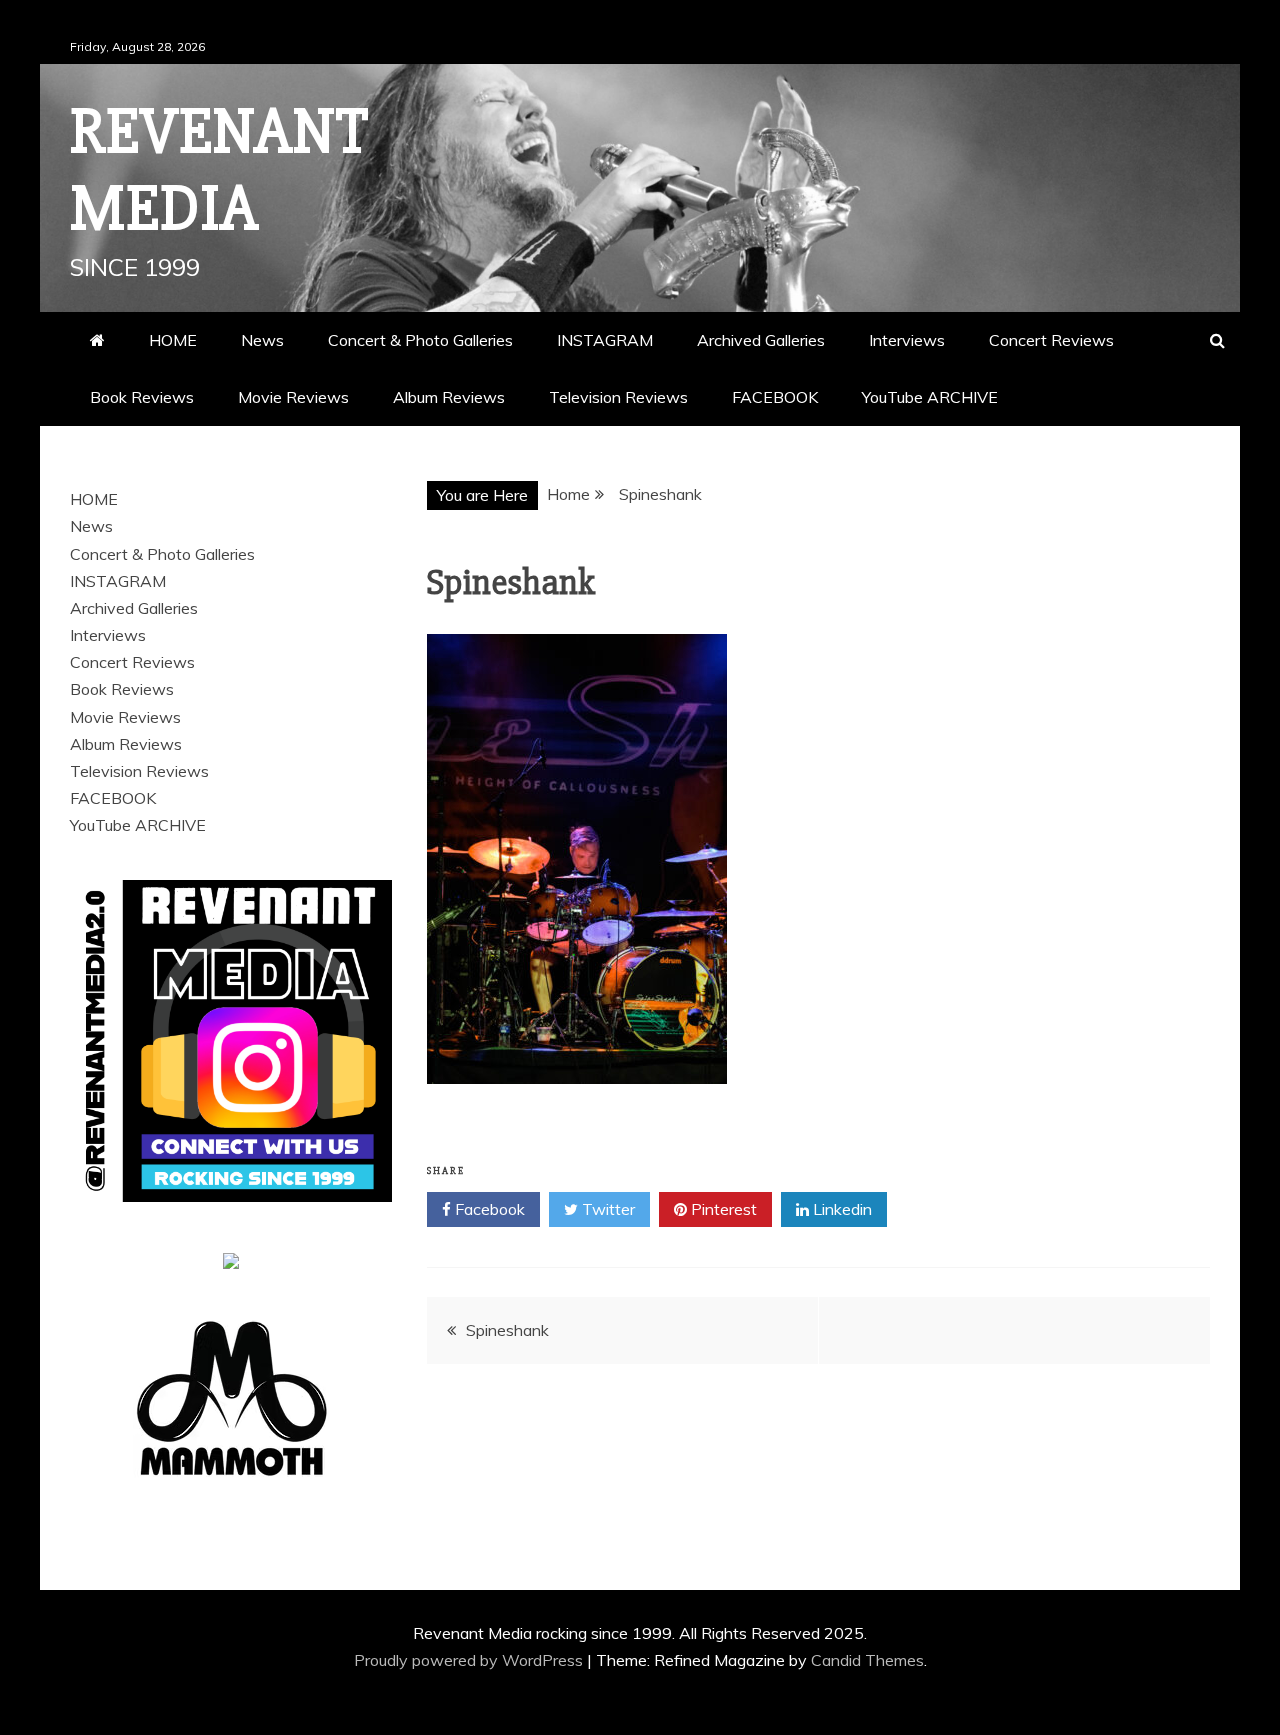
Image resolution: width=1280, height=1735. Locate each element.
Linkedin (840, 1209)
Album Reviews (449, 397)
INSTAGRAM (605, 340)
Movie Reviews (293, 397)
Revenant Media (219, 170)
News (262, 340)
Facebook (488, 1209)
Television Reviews (618, 397)
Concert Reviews (1051, 340)
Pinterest (722, 1209)
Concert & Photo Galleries (420, 340)
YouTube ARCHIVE (930, 397)
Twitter (606, 1209)
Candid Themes (867, 1660)
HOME (173, 340)
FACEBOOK (775, 397)
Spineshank (507, 1330)
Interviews (907, 340)
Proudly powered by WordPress (470, 1660)
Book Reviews (142, 397)
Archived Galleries (761, 340)
